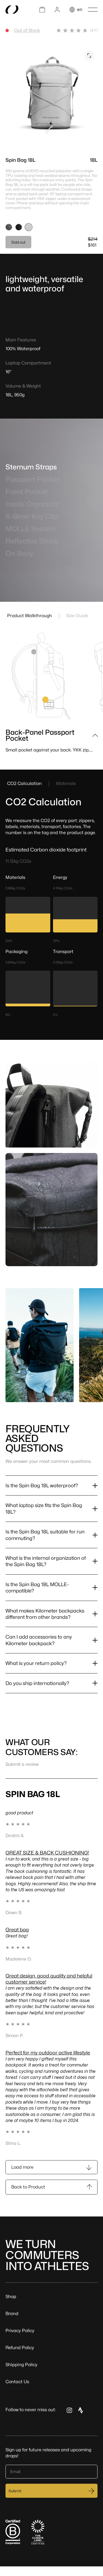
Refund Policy (20, 2348)
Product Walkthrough (30, 616)
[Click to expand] (89, 55)
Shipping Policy (21, 2365)
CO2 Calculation (24, 783)
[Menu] (93, 10)
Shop (11, 2297)
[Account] (57, 10)
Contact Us (17, 2382)
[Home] (12, 10)
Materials (66, 783)
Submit (15, 2491)
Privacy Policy (20, 2331)
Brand (12, 2314)
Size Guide (77, 616)
